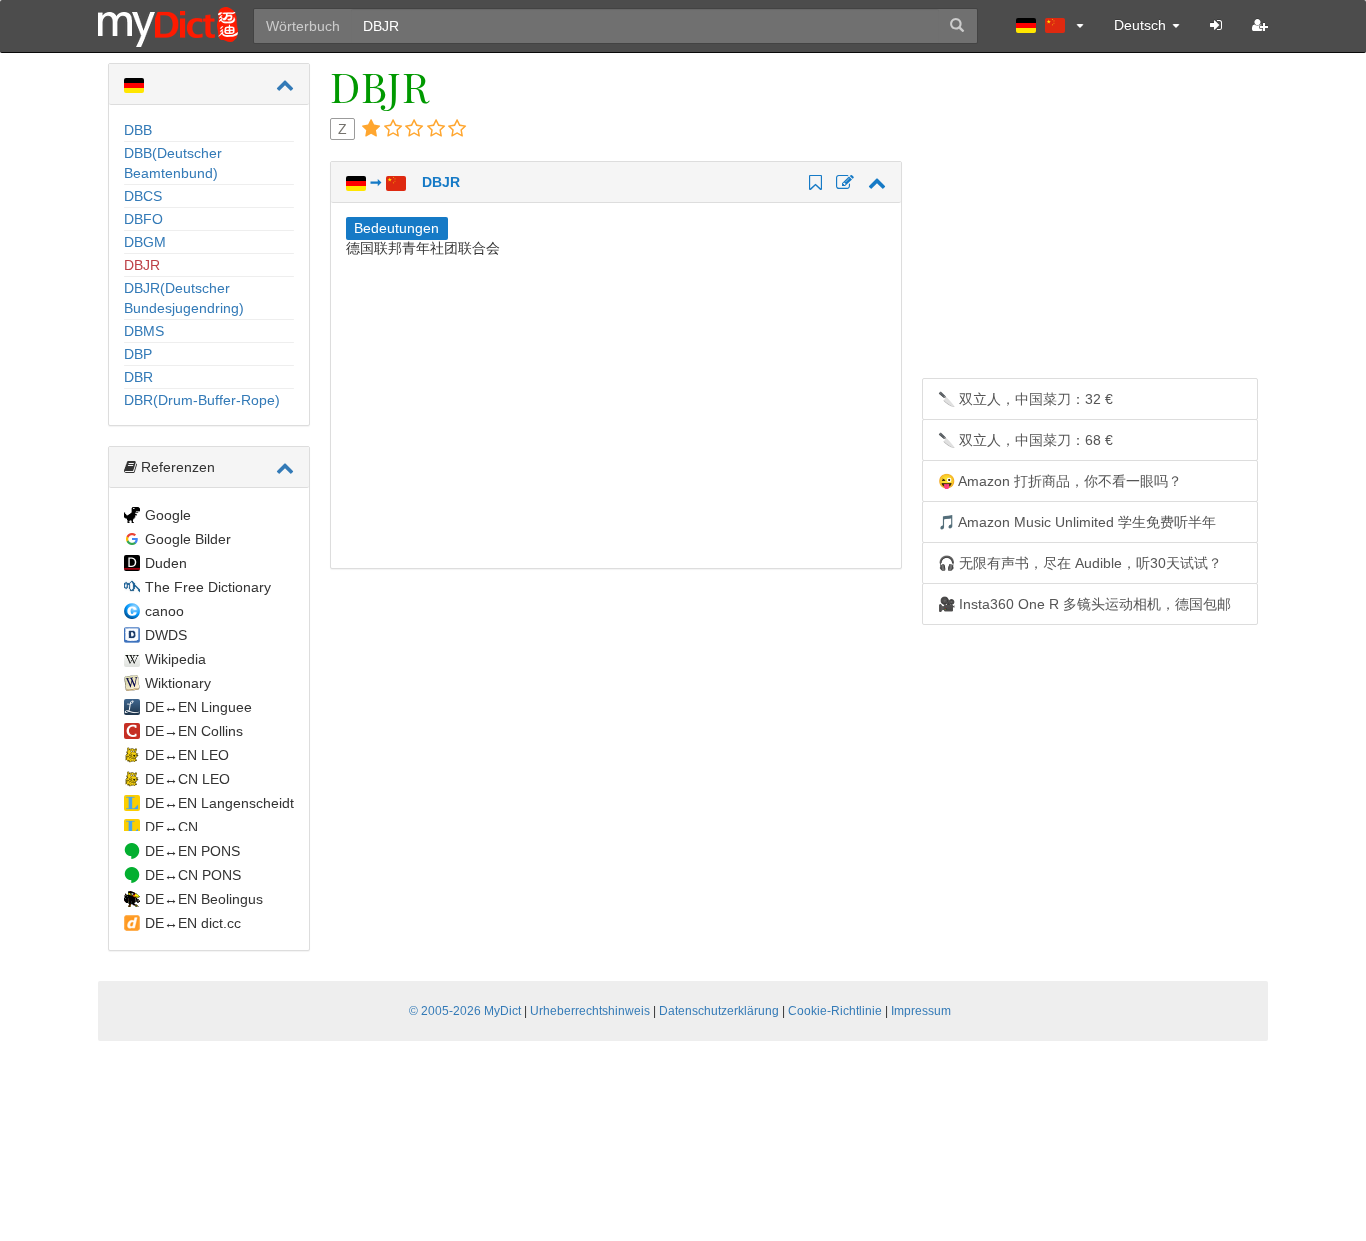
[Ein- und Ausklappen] (285, 85)
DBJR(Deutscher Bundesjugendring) (184, 298)
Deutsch (1142, 25)
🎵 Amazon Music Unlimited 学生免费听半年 (1077, 522)
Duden (166, 563)
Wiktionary (178, 683)
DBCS (143, 196)
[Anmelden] (1216, 25)
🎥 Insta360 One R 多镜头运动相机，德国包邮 (1084, 604)
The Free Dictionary (208, 587)
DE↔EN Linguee (198, 707)
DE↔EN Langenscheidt (219, 803)
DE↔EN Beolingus (204, 899)
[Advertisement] (514, 408)
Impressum (921, 1011)
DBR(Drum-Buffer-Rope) (202, 400)
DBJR (142, 265)
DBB (138, 130)
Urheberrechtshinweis (590, 1011)
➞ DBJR (413, 182)
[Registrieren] (1260, 25)
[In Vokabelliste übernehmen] (812, 184)
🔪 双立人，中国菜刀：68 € (1025, 440)
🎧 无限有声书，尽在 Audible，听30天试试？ (1080, 563)
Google (168, 515)
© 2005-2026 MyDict (465, 1011)
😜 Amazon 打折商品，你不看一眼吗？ (1060, 481)
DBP (138, 354)
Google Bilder (188, 539)
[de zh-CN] (1050, 25)
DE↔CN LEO (187, 779)
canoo (164, 611)
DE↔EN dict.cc (193, 923)
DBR (138, 377)
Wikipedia (175, 659)
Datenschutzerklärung (719, 1011)
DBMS (144, 331)
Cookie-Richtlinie (835, 1011)
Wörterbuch (303, 26)
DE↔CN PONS (193, 875)
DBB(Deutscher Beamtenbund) (173, 163)
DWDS (166, 635)
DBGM (145, 242)
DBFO (143, 219)
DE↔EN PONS (192, 851)
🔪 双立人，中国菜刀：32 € (1025, 399)
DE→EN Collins (194, 731)
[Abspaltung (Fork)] (842, 184)
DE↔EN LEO (187, 755)
